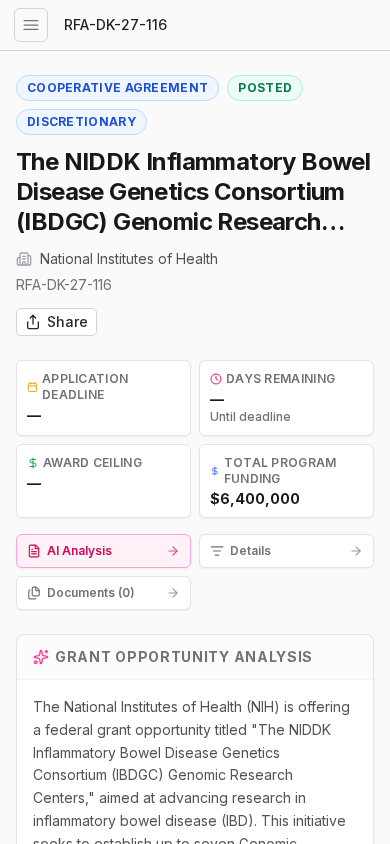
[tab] (103, 551)
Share (67, 321)
